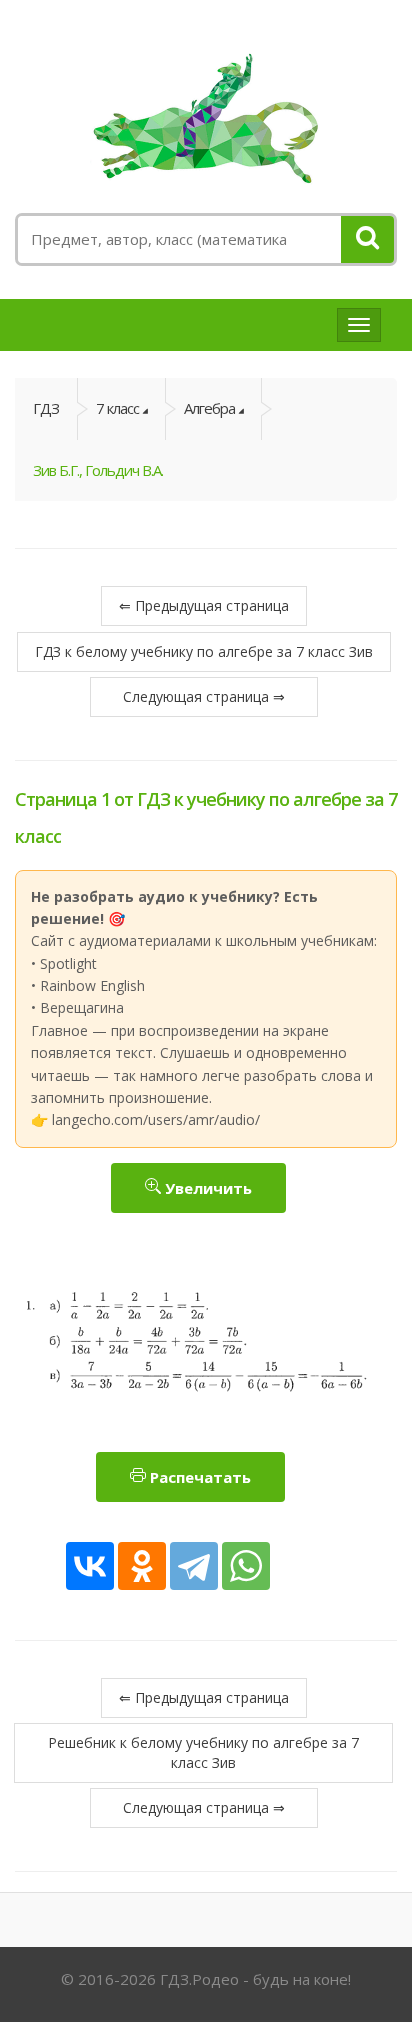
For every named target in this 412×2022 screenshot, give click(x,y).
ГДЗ (46, 408)
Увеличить (206, 1188)
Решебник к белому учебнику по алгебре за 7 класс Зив (203, 1752)
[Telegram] (194, 1566)
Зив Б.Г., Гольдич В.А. (98, 470)
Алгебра (209, 408)
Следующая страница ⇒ (204, 696)
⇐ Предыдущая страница (204, 605)
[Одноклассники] (142, 1566)
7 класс (117, 408)
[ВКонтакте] (90, 1566)
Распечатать (198, 1477)
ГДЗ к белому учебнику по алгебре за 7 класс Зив (204, 651)
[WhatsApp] (246, 1566)
